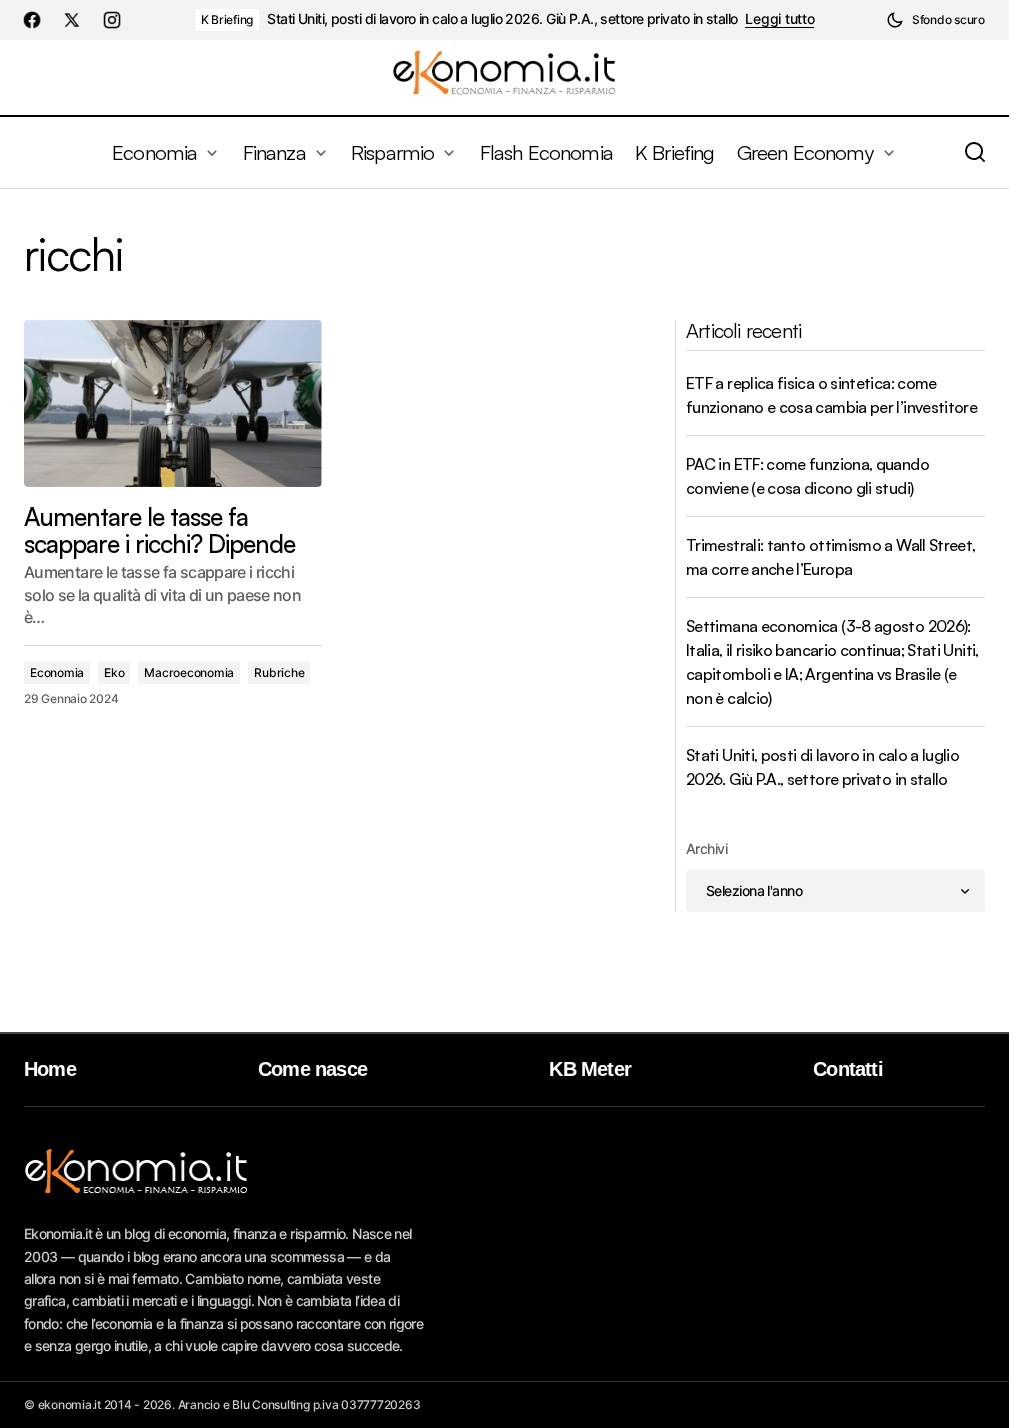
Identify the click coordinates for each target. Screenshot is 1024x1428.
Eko (114, 672)
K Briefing (227, 19)
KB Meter (590, 1069)
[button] (935, 20)
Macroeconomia (189, 672)
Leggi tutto (779, 19)
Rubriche (279, 672)
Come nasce (312, 1069)
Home (50, 1069)
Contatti (848, 1069)
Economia (57, 672)
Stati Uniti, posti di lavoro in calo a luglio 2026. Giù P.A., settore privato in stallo (502, 19)
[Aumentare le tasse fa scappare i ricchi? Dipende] (173, 403)
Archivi (706, 848)
